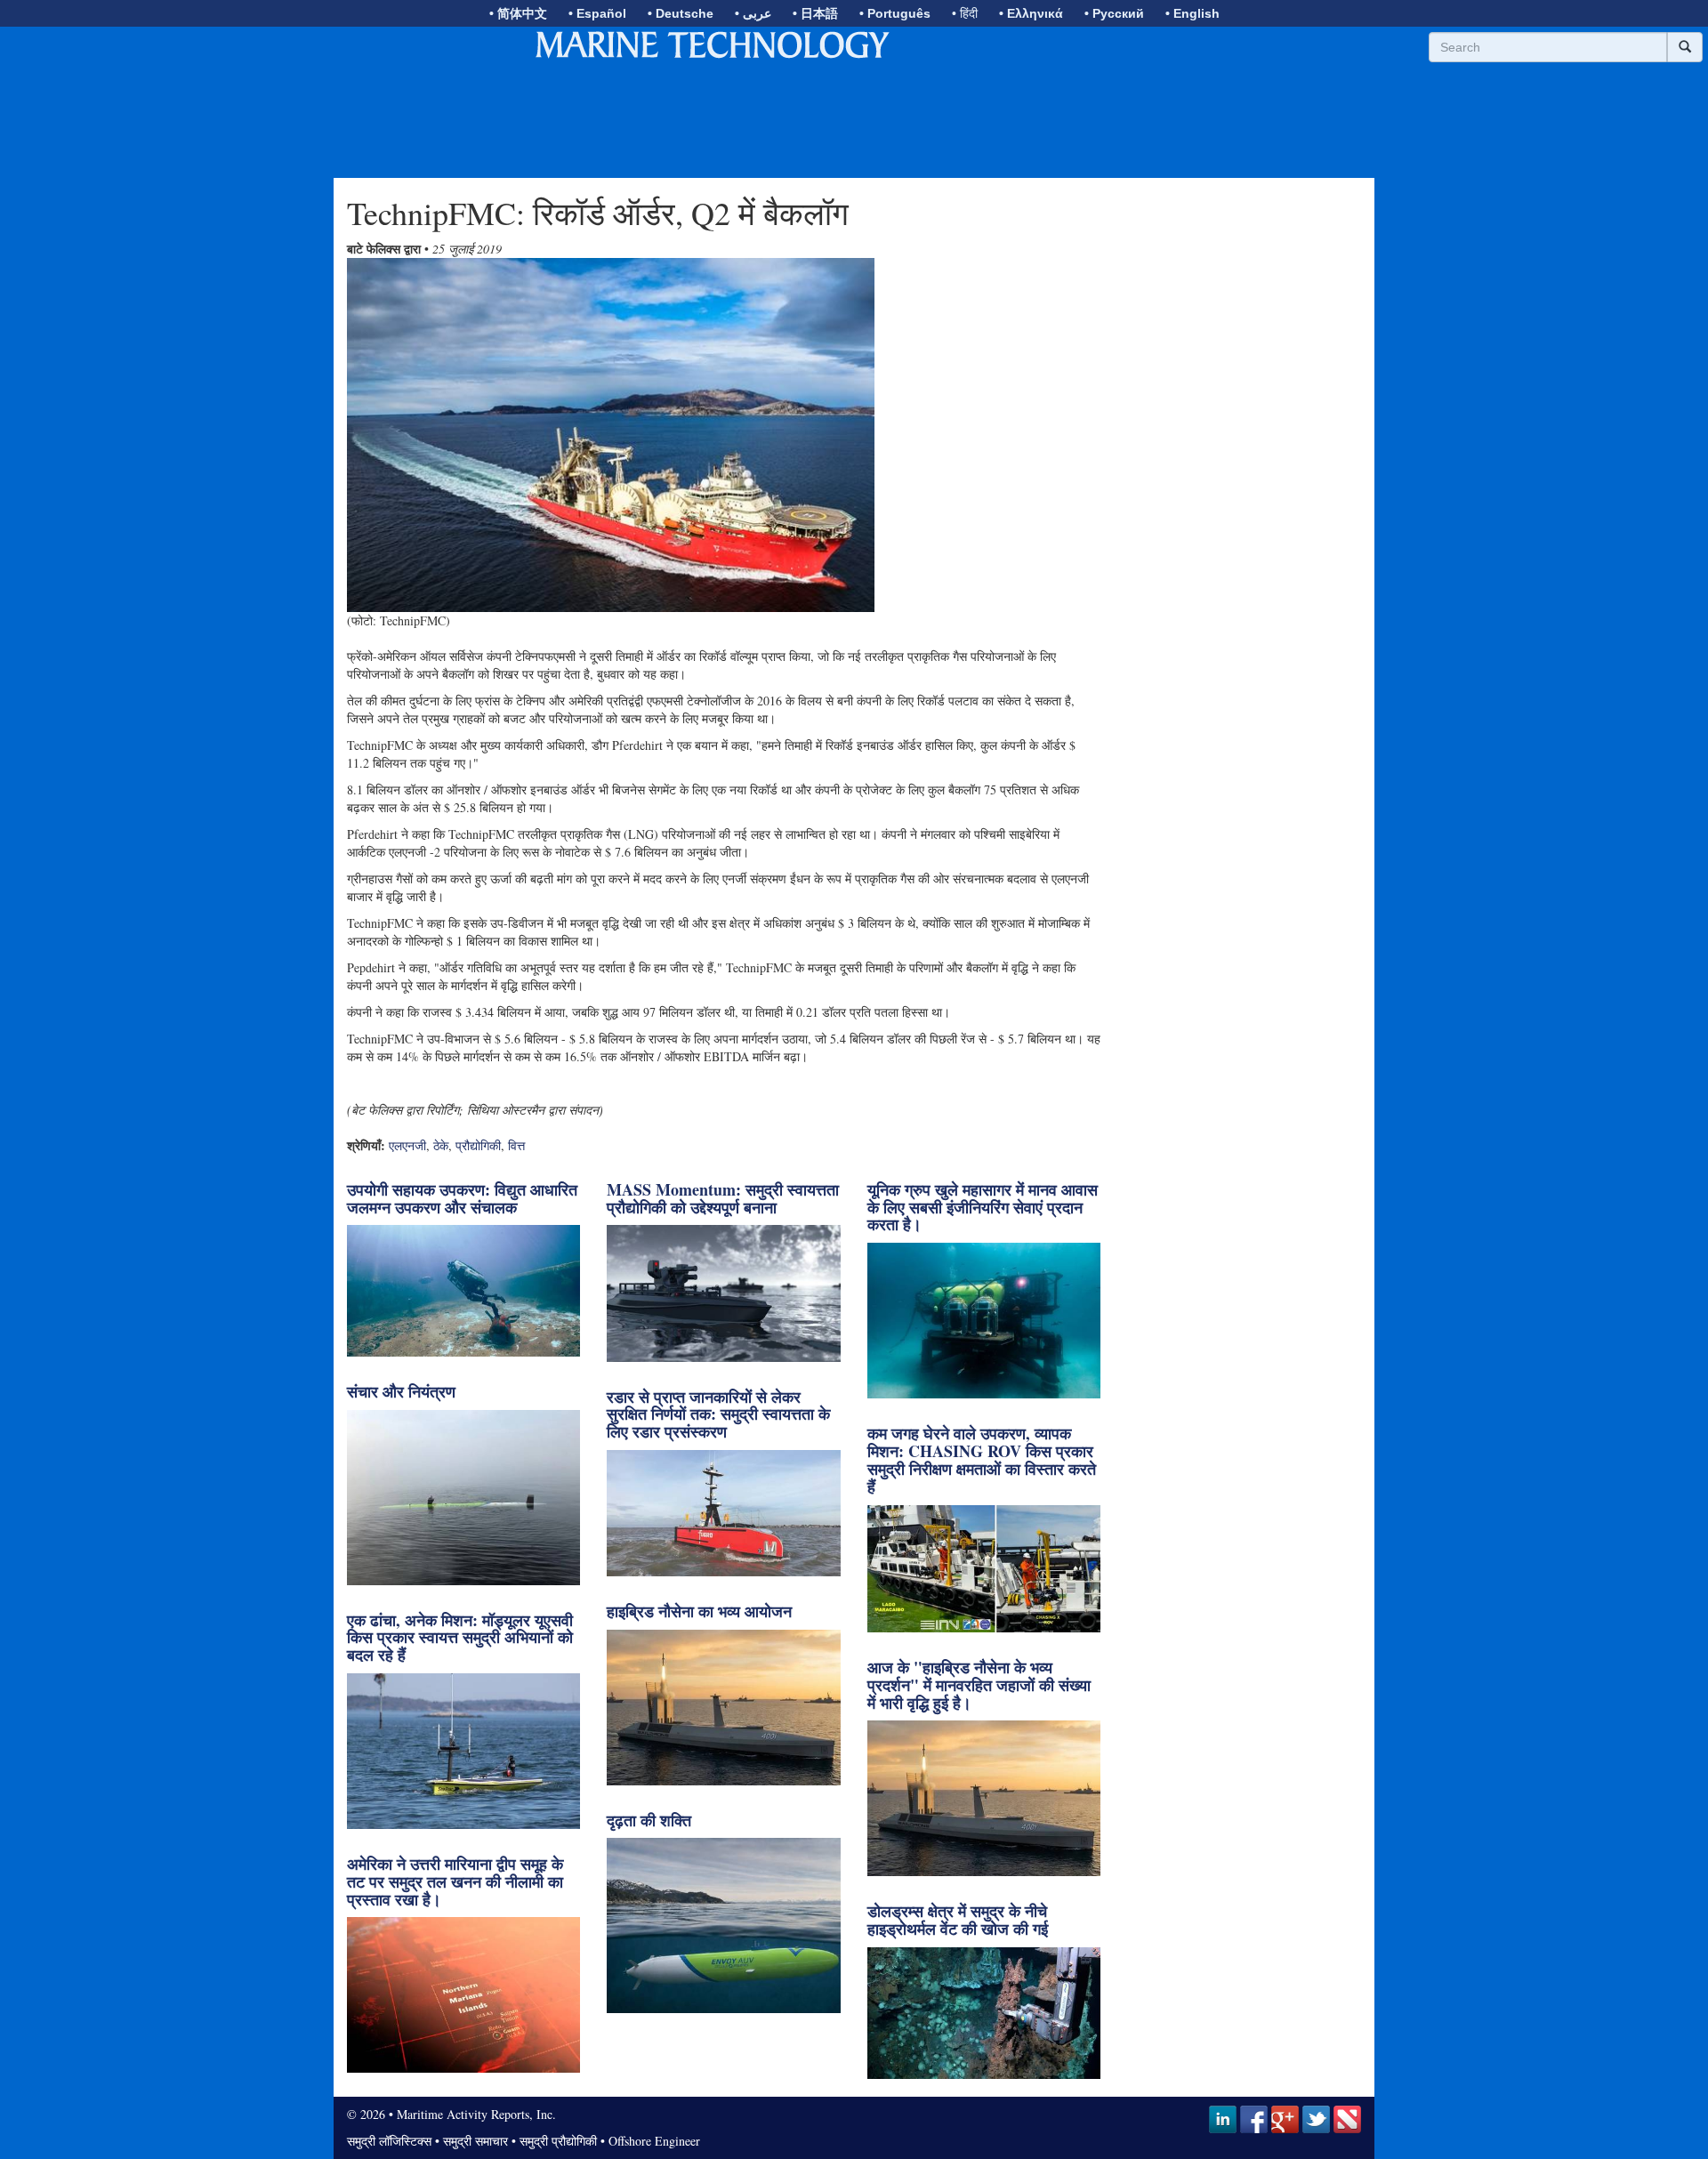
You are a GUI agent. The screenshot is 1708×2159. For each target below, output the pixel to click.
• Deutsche (681, 13)
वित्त (516, 1145)
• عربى (753, 13)
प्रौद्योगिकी (478, 1145)
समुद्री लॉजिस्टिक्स (389, 2141)
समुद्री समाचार (475, 2141)
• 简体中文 (518, 13)
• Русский (1114, 13)
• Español (597, 13)
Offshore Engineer (654, 2141)
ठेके (441, 1145)
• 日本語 (815, 13)
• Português (895, 13)
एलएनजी (407, 1145)
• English (1192, 13)
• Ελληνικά (1031, 13)
